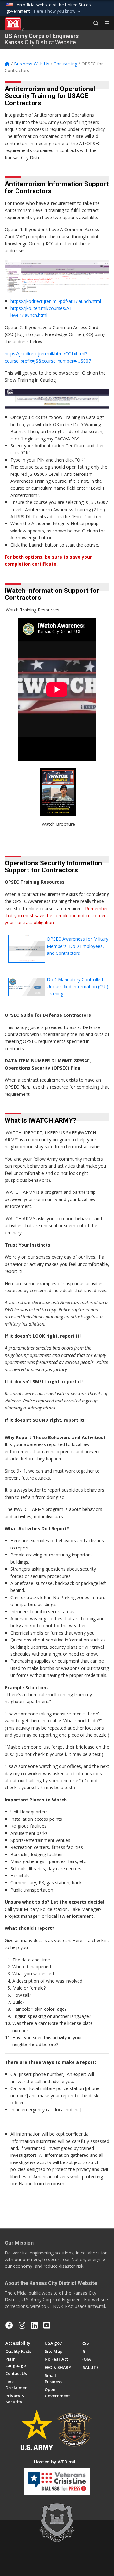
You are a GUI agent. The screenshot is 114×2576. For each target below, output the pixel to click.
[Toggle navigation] (104, 24)
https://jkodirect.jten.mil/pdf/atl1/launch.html (56, 301)
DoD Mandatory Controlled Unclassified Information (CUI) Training (78, 987)
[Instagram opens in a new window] (22, 2325)
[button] (58, 11)
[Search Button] (94, 24)
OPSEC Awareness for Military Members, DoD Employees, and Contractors (78, 946)
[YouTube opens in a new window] (47, 2325)
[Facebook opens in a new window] (9, 2325)
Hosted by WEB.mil (55, 2462)
